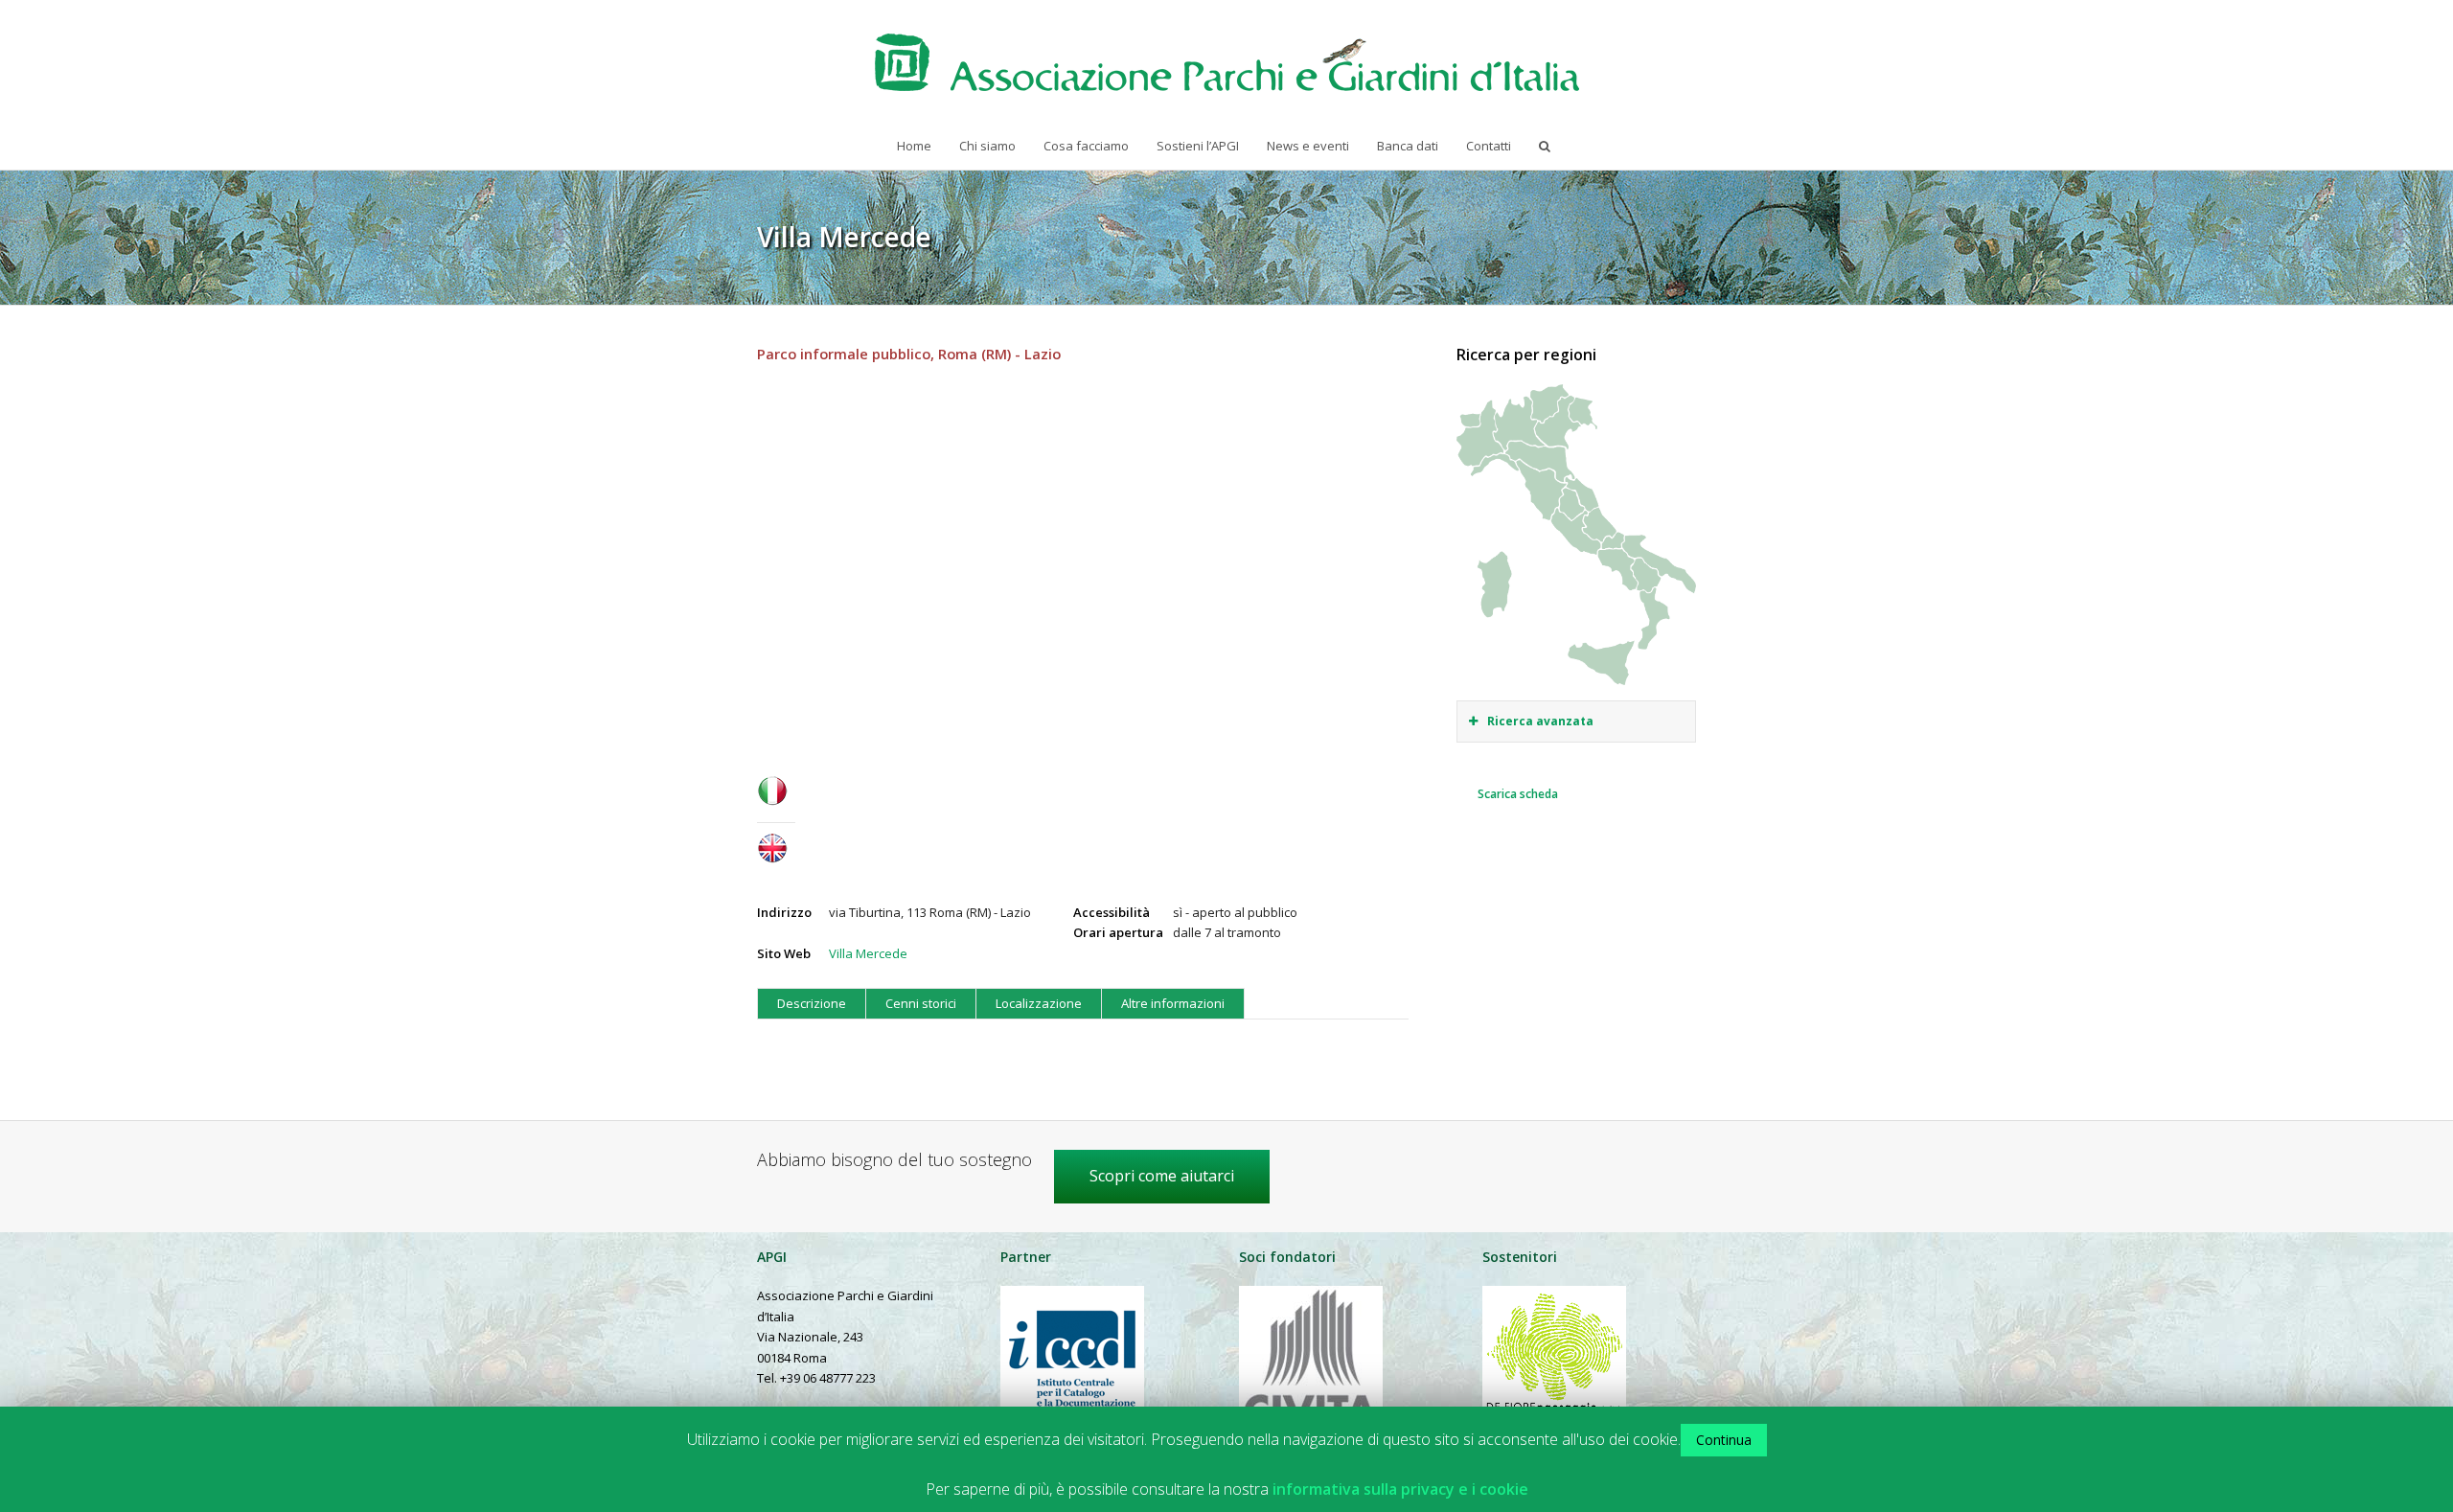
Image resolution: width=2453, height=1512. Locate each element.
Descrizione (812, 1003)
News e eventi (1308, 146)
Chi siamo (987, 146)
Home (914, 146)
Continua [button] (1724, 1440)
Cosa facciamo (1086, 146)
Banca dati (1408, 146)
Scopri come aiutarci (1162, 1176)
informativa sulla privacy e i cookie (1400, 1489)
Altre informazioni (1173, 1003)
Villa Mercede (868, 953)
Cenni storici (921, 1003)
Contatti (1489, 146)
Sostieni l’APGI (1198, 146)
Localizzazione (1039, 1003)
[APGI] (1227, 62)
